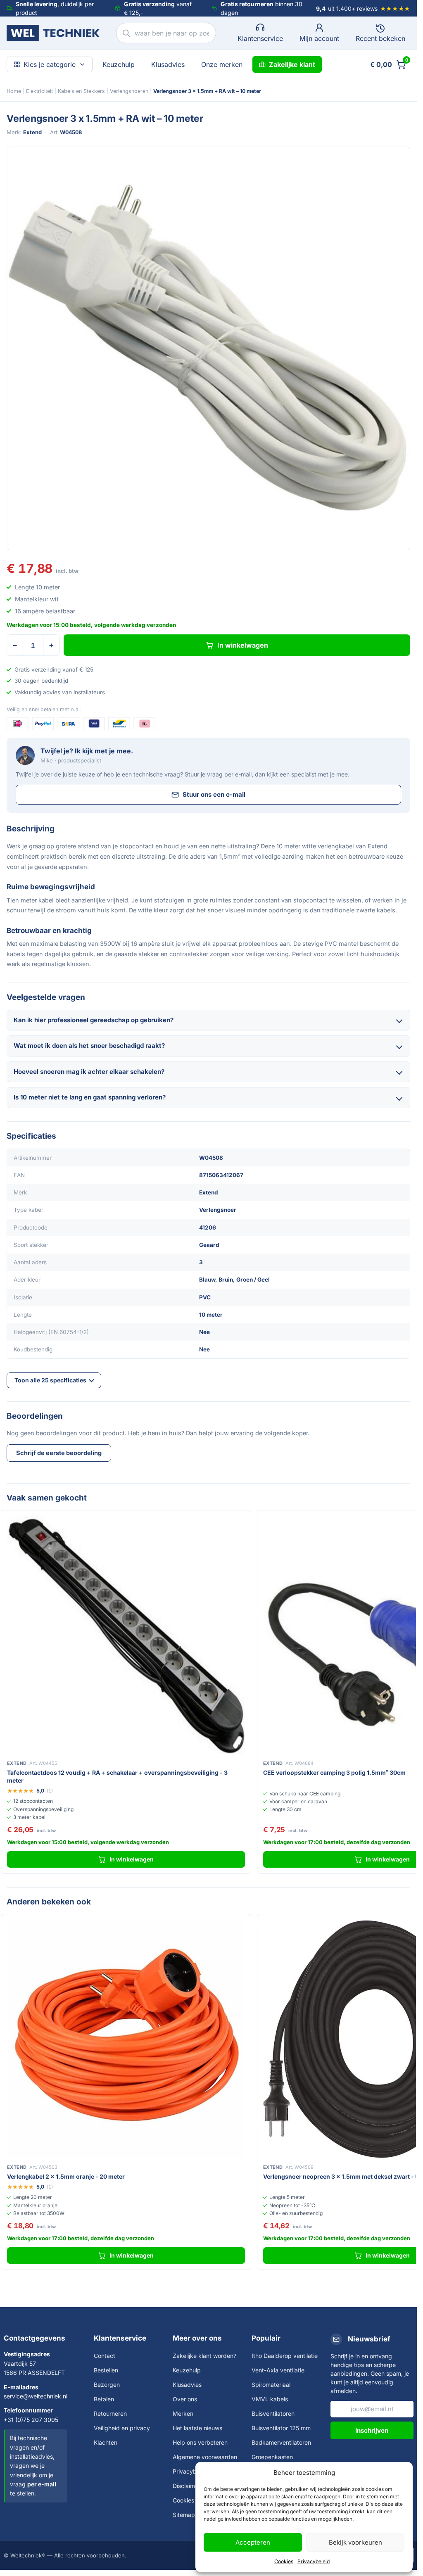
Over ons (185, 2399)
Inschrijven (372, 2430)
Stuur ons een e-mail (214, 794)
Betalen (104, 2399)
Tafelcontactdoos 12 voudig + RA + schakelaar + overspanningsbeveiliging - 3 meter (117, 1776)
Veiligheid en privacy (122, 2428)
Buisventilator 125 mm (281, 2428)
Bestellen (106, 2370)
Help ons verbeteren (200, 2442)
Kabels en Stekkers (81, 91)
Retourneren (110, 2413)
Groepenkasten (272, 2457)
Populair (266, 2338)
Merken (183, 2413)
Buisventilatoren (273, 2413)
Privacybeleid (314, 2561)
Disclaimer (187, 2486)
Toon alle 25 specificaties (50, 1380)
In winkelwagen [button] (132, 1859)
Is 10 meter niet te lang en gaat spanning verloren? (90, 1097)
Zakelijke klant (292, 64)
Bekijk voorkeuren (355, 2542)
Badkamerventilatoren (281, 2442)
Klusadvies (168, 64)
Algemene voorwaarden (205, 2457)
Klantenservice (120, 2338)
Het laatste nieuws (197, 2428)
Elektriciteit (39, 91)
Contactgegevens (34, 2338)
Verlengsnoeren (129, 91)
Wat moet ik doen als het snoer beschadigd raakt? (89, 1046)
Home (14, 91)
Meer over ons (197, 2338)
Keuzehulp (119, 64)
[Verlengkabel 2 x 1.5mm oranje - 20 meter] (126, 2039)
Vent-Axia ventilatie (278, 2370)
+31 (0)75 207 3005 (31, 2420)
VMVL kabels (270, 2399)
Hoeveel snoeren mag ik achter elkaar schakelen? (89, 1072)
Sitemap (184, 2515)
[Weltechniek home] (53, 33)
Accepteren (253, 2542)
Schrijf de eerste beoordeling (59, 1453)
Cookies (284, 2561)
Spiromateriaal (271, 2385)
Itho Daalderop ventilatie (285, 2356)
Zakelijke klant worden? (204, 2356)
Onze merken (222, 64)
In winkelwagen (243, 645)
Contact (105, 2356)
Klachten (106, 2442)
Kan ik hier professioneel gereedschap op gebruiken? (94, 1020)
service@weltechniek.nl (36, 2396)
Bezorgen (107, 2385)
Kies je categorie (50, 64)
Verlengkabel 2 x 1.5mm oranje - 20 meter (66, 2176)
